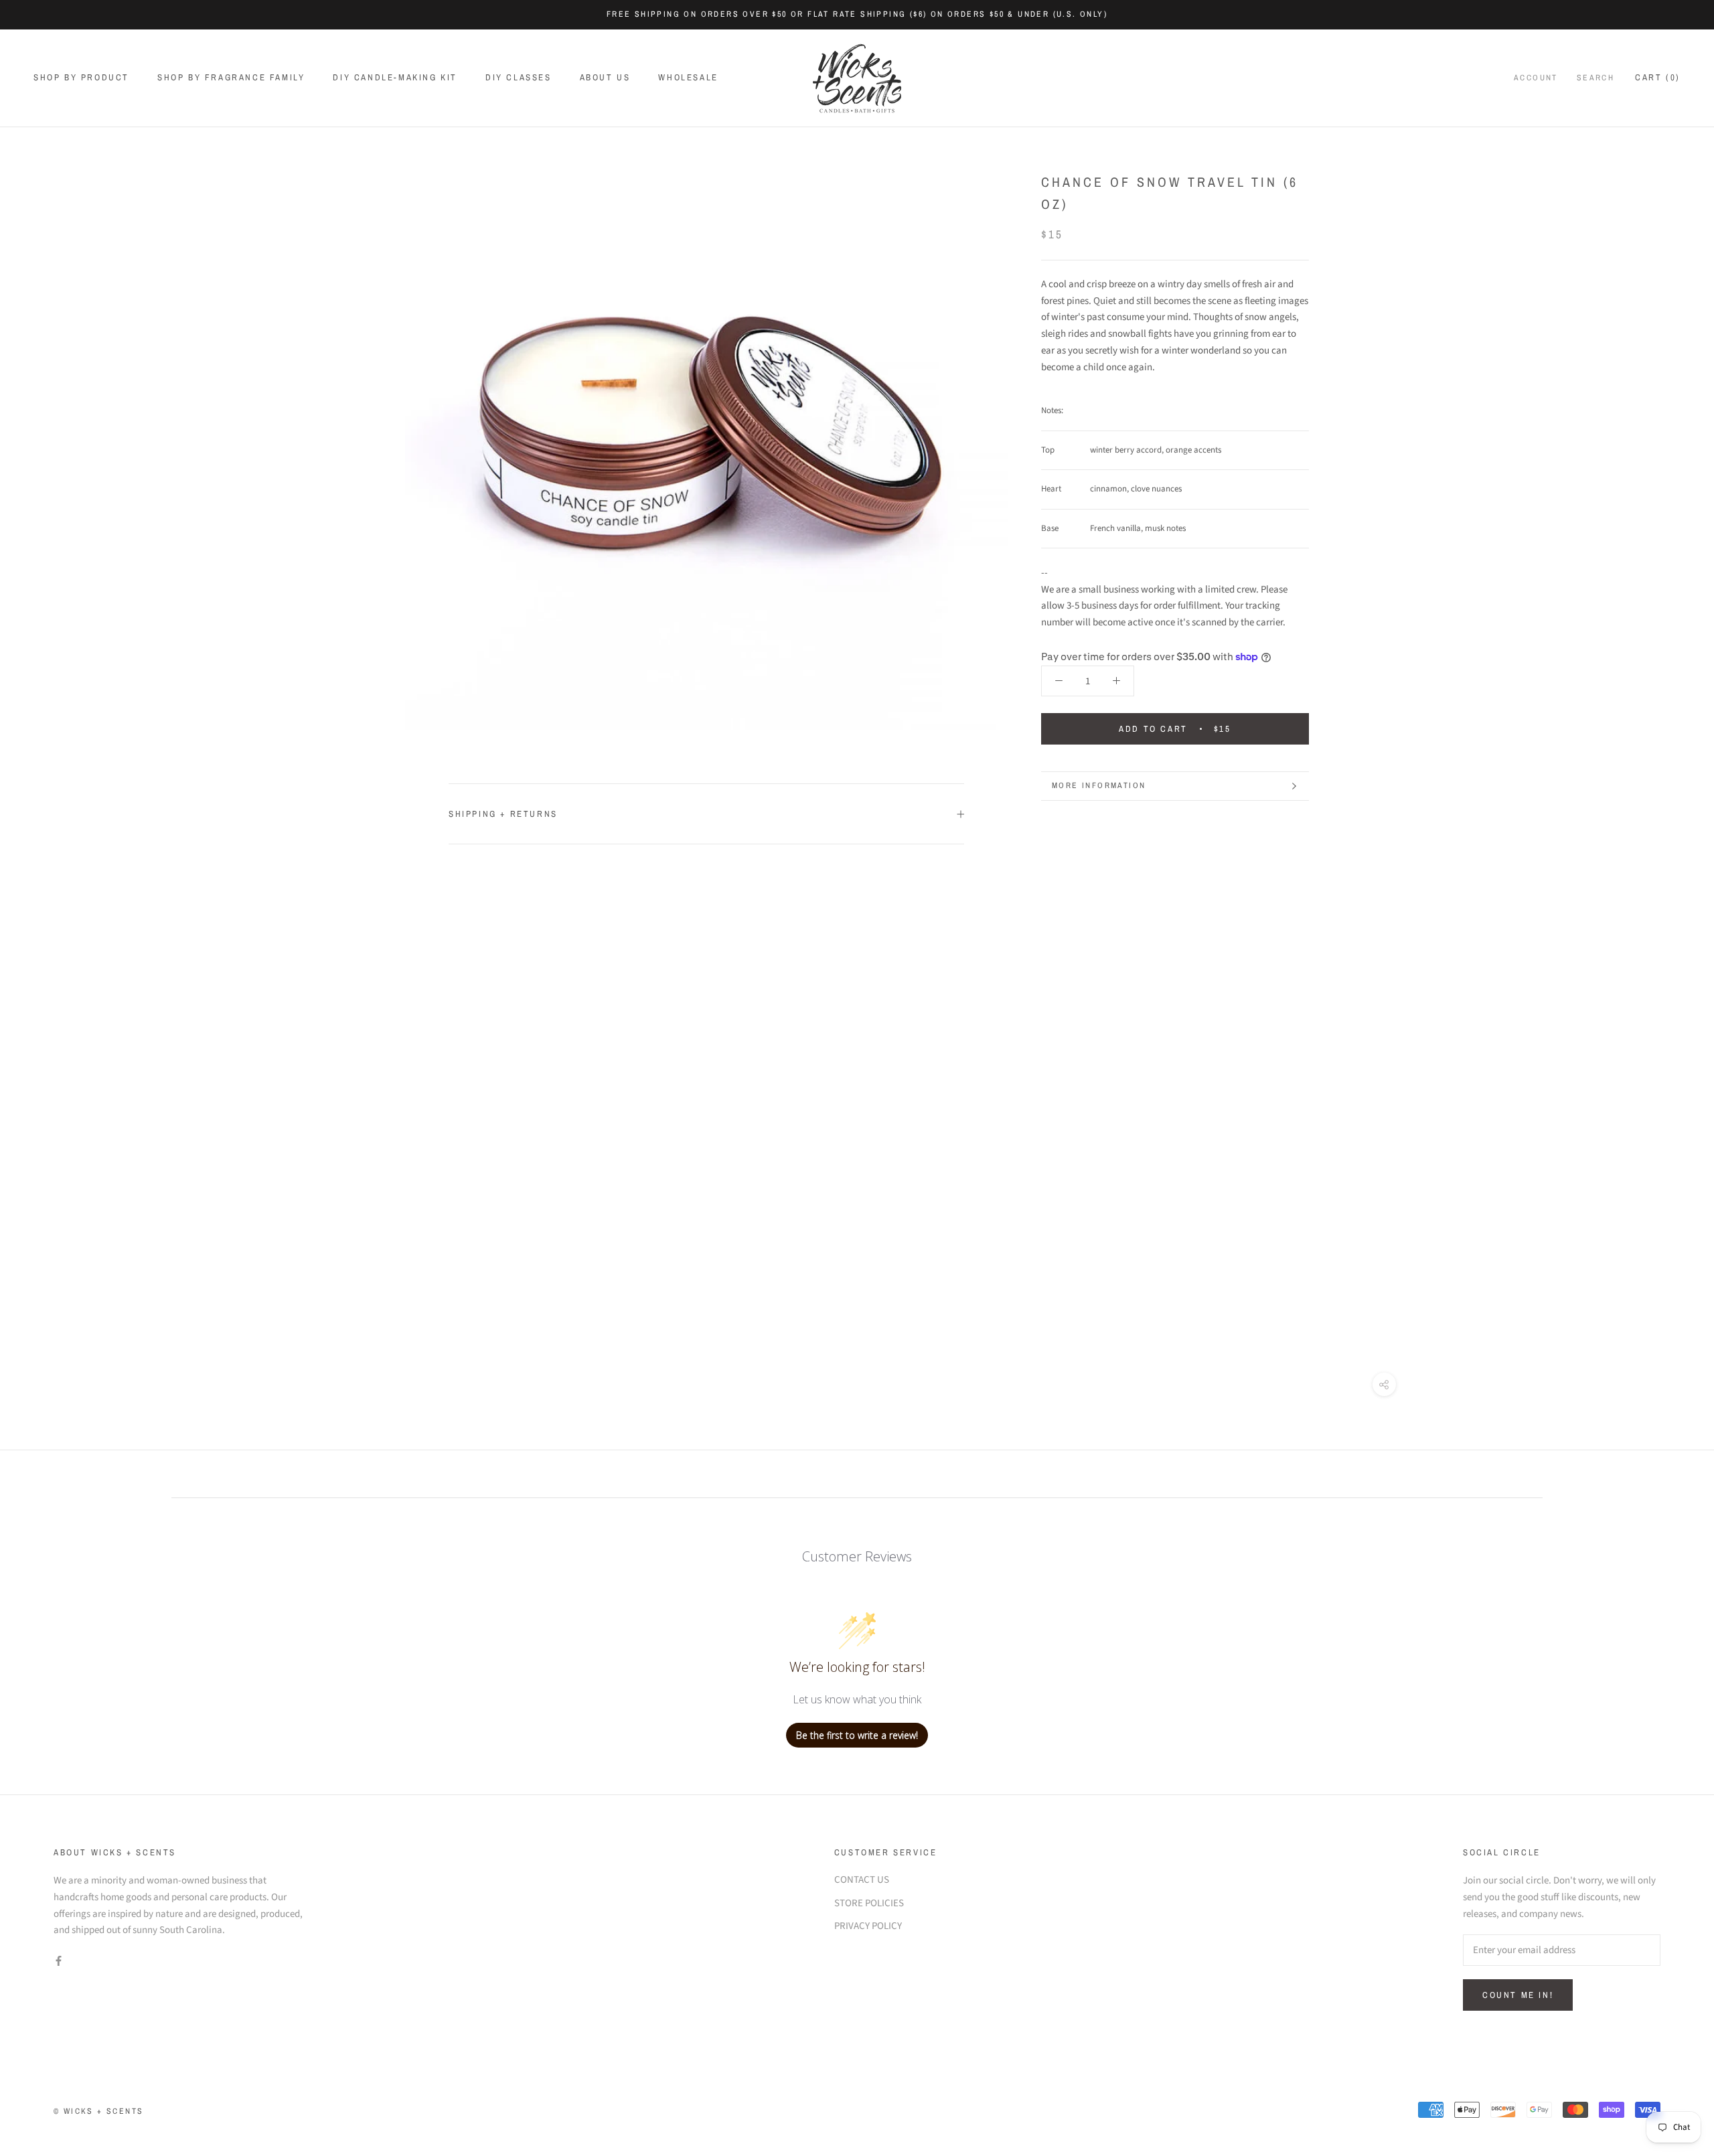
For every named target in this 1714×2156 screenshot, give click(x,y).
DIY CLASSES (519, 77)
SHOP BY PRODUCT (81, 77)
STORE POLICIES (869, 1903)
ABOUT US (605, 77)
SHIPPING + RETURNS (503, 814)
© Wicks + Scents (98, 2111)
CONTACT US (862, 1880)
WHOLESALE (688, 77)
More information (1099, 785)
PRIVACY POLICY (868, 1926)
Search (1595, 78)
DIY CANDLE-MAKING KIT (395, 77)
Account (1536, 78)
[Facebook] (59, 1961)
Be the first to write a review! (857, 1735)
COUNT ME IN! (1518, 1995)
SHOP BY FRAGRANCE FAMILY (231, 77)
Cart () (1658, 77)
